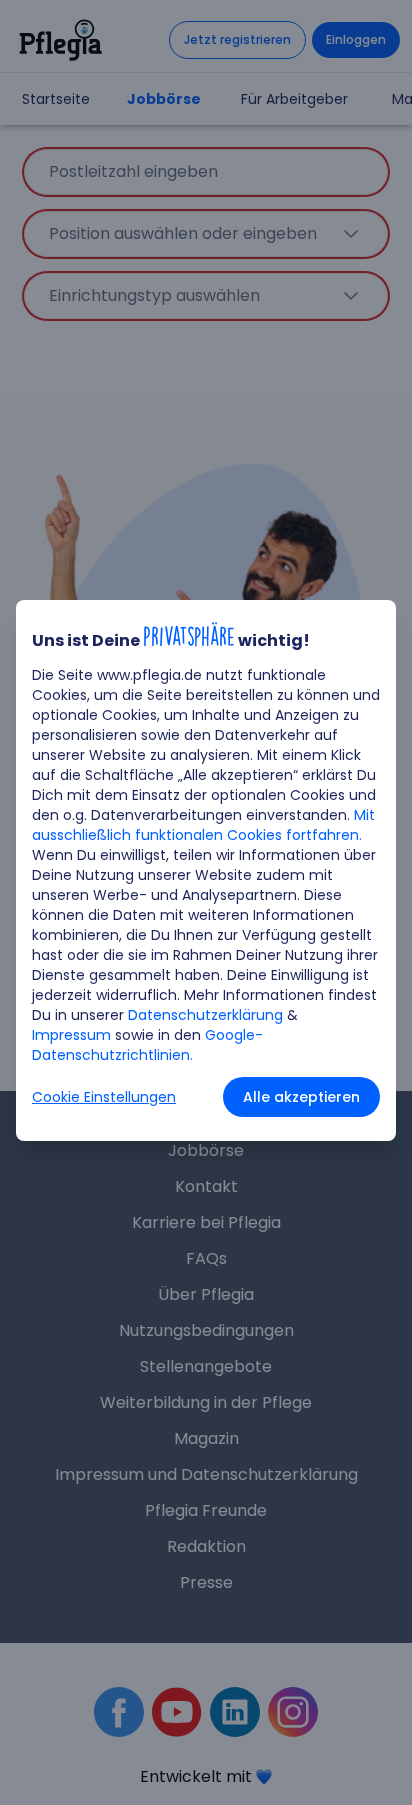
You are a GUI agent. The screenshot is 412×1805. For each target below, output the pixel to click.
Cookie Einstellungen (104, 1097)
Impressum (71, 1035)
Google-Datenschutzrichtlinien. (147, 1045)
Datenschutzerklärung (205, 1015)
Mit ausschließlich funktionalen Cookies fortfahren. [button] (203, 825)
